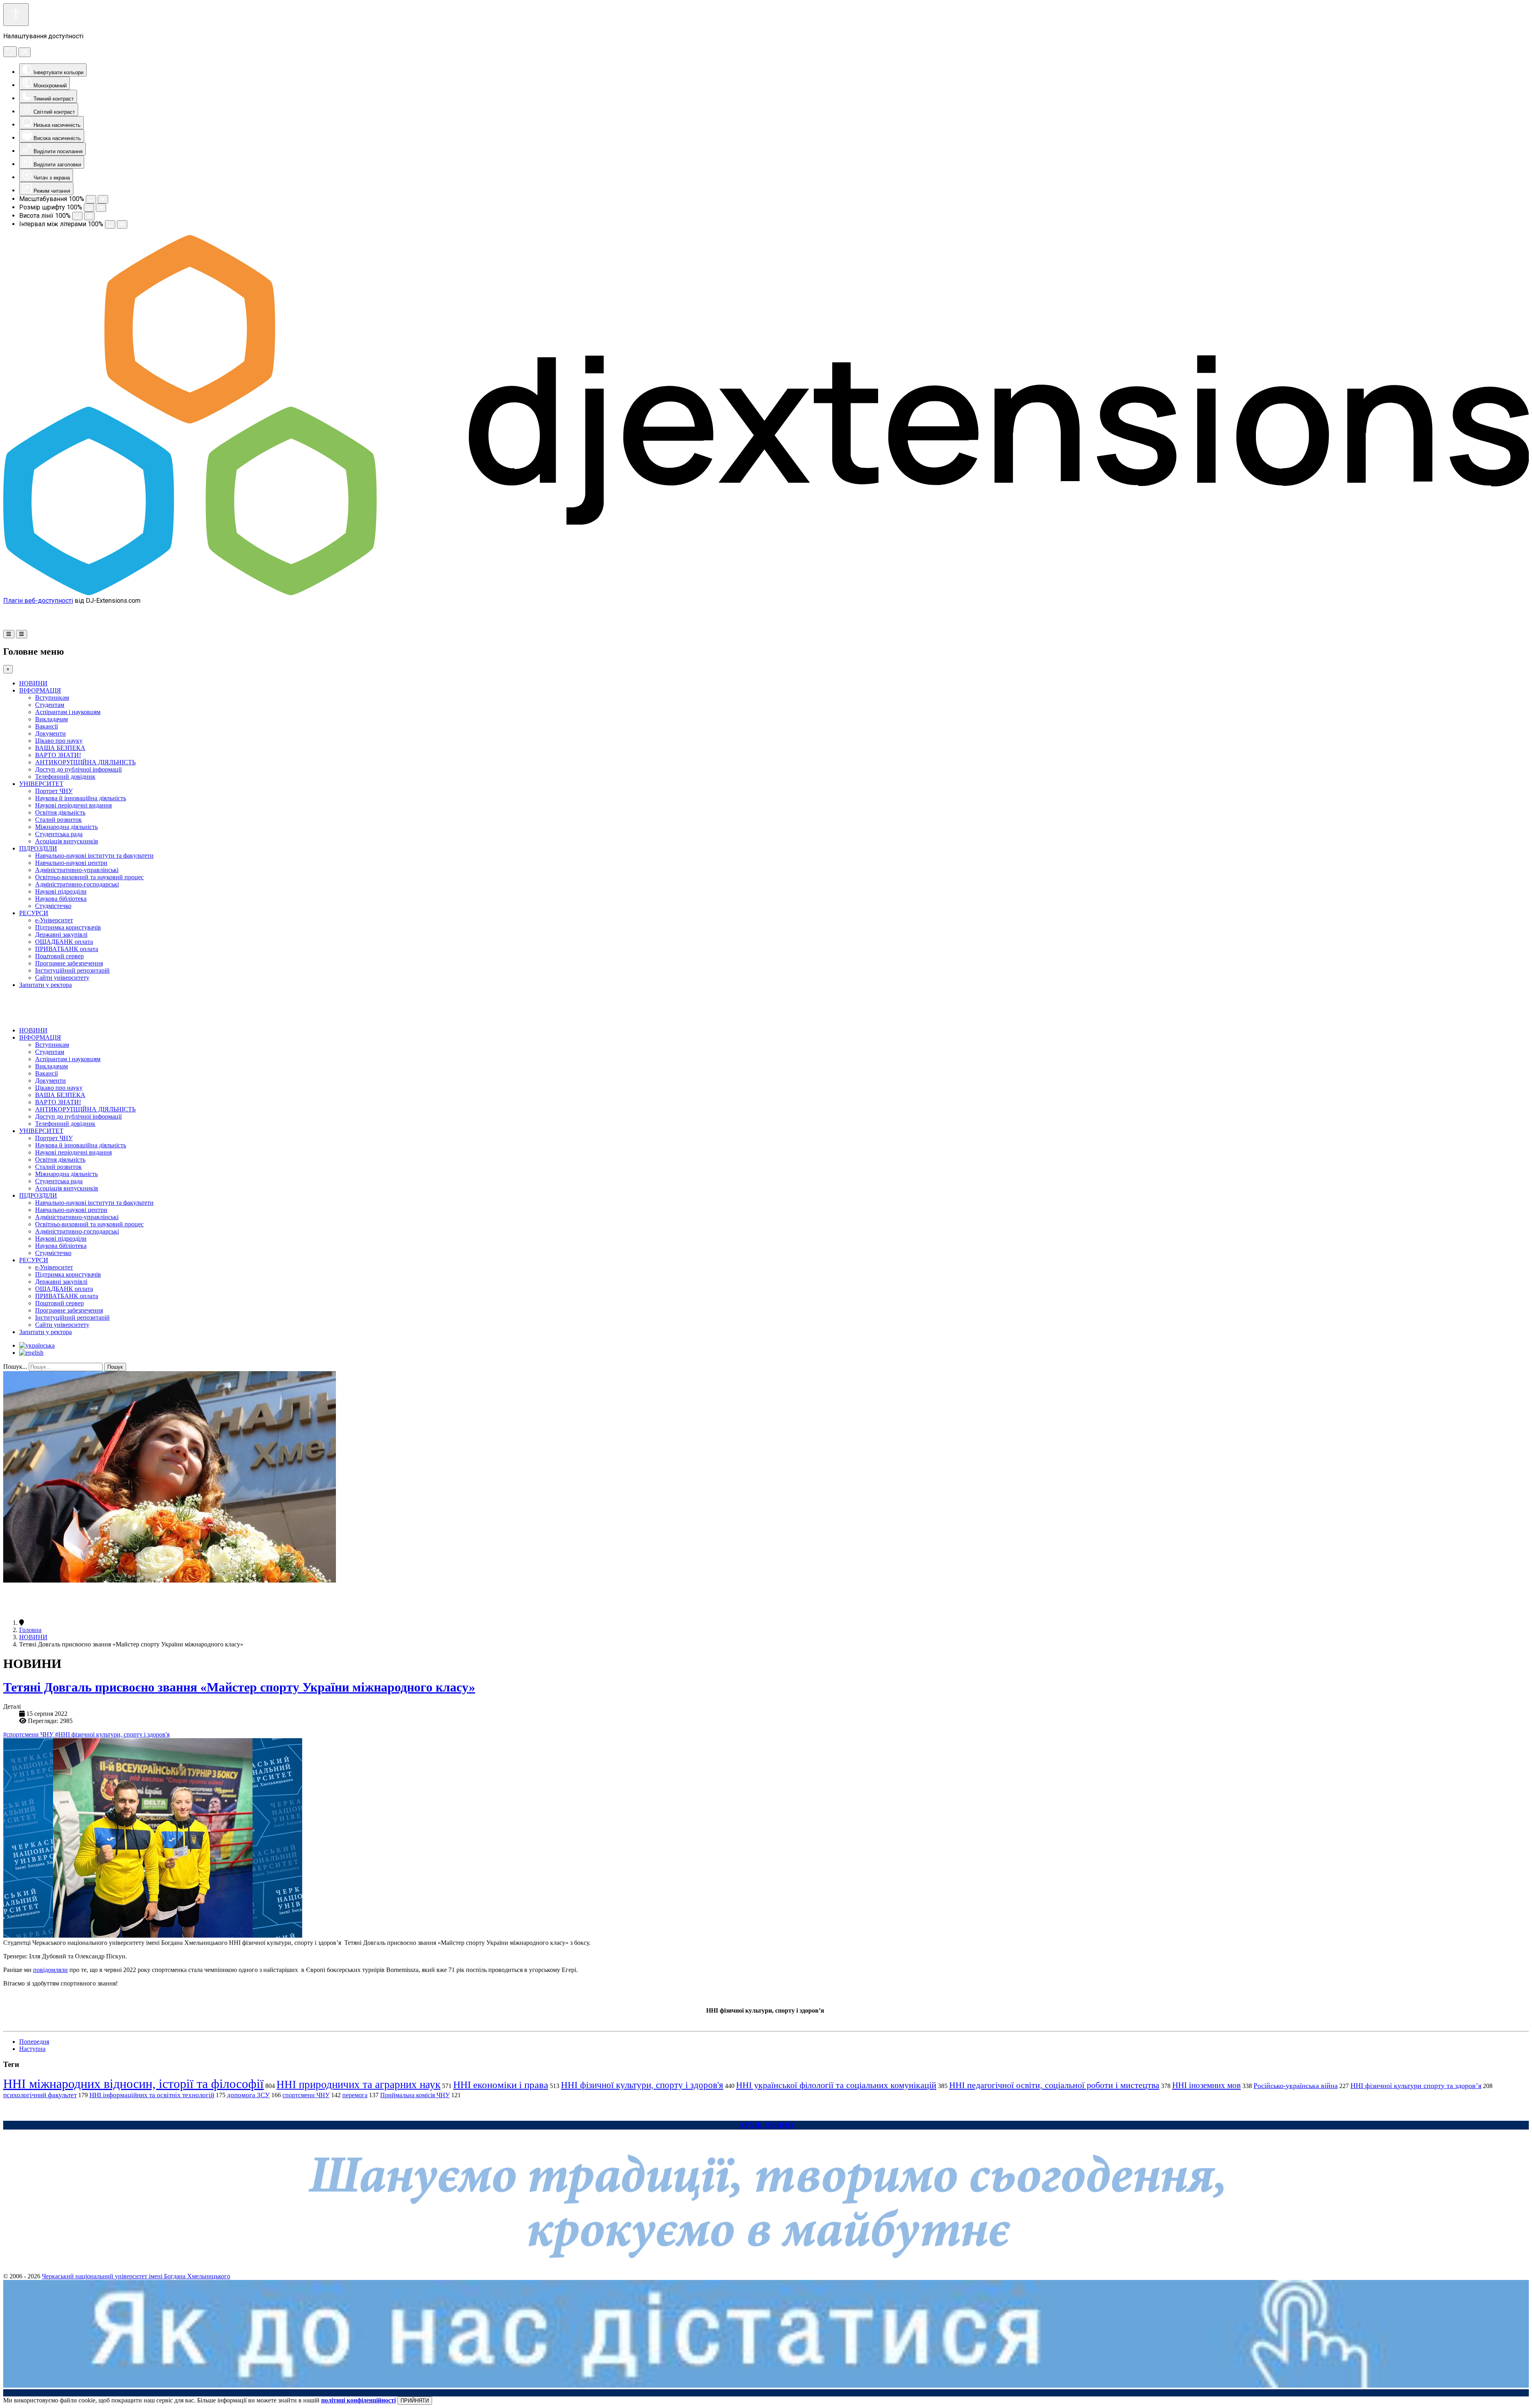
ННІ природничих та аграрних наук (358, 2084)
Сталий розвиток (58, 820)
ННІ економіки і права (501, 2085)
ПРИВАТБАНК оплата (67, 949)
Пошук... (15, 1367)
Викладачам (51, 719)
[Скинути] (10, 52)
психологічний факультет (40, 2095)
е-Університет (54, 920)
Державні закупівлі (61, 935)
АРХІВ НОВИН (766, 2125)
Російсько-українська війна (1296, 2086)
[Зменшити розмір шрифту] (89, 208)
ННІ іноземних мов (1206, 2085)
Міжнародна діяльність (66, 827)
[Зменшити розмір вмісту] (91, 199)
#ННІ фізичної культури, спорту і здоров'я (112, 1734)
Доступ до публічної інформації (78, 769)
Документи (50, 733)
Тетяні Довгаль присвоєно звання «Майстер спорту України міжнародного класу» (239, 1687)
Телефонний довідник (65, 777)
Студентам (50, 705)
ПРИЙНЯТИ (415, 2401)
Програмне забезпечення (69, 963)
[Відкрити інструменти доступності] (16, 15)
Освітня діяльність (60, 812)
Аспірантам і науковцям (68, 712)
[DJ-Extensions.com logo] (766, 593)
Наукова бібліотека (61, 899)
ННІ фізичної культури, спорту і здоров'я (642, 2085)
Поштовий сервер (59, 956)
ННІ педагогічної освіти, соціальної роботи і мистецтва (1054, 2085)
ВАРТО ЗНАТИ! (58, 755)
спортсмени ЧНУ (306, 2095)
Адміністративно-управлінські (77, 870)
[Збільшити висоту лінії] (89, 216)
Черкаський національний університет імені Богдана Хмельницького (136, 2276)
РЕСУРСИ (34, 913)
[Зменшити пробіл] (110, 224)
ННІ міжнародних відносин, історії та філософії (133, 2084)
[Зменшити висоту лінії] (77, 216)
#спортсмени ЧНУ (29, 1734)
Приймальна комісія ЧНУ (415, 2095)
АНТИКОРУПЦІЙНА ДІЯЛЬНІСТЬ (85, 762)
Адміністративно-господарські (77, 884)
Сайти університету (62, 978)
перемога (355, 2095)
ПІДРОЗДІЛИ (38, 848)
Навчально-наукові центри (71, 863)
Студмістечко (53, 906)
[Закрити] (25, 52)
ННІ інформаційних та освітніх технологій (152, 2095)
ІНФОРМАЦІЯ (40, 690)
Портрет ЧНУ (54, 791)
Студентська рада (59, 834)
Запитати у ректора (45, 985)
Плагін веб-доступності (38, 601)
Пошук (115, 1367)
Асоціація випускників (67, 841)
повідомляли (50, 1970)
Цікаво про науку (59, 741)
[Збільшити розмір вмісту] (103, 199)
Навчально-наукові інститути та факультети (94, 856)
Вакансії (46, 726)
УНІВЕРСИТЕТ (41, 784)
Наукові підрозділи (61, 891)
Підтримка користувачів (68, 927)
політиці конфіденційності (358, 2400)
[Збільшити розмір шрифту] (101, 208)
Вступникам (52, 698)
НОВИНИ (33, 683)
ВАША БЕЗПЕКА (60, 748)
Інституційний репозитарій (72, 970)
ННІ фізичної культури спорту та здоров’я (1416, 2086)
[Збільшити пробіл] (122, 224)
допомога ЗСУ (248, 2095)
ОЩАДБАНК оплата (64, 942)
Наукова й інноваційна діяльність (81, 798)
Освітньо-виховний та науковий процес (89, 877)
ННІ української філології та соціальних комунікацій (836, 2085)
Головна (30, 1630)
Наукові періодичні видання (73, 805)
